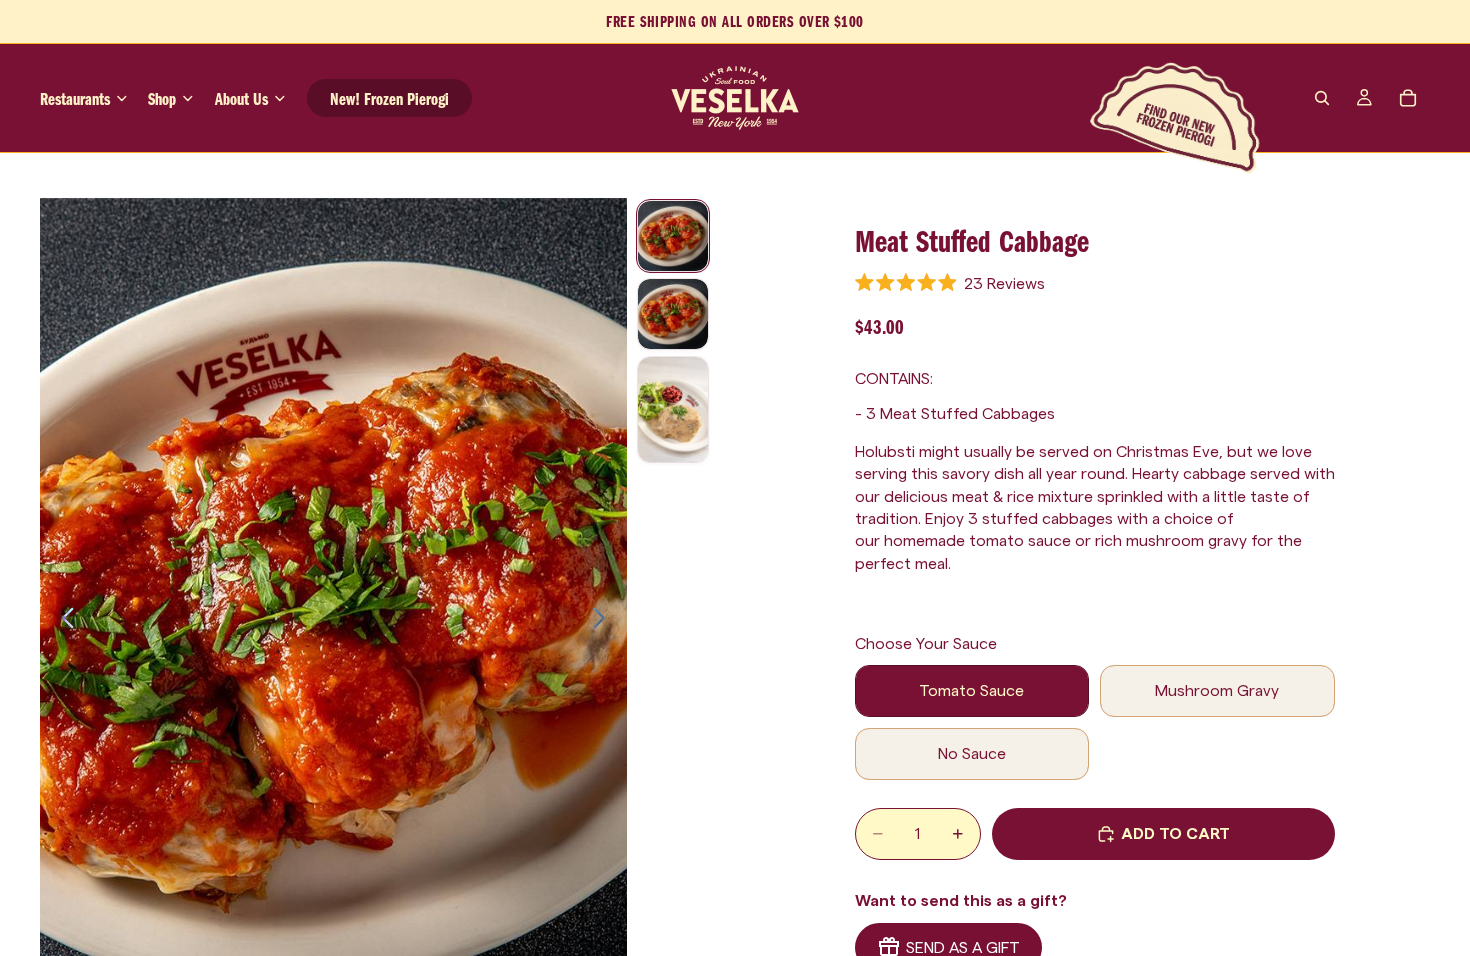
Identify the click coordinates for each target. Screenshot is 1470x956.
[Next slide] (604, 622)
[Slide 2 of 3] (673, 314)
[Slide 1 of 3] (673, 236)
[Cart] (1408, 98)
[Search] (1322, 98)
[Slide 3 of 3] (673, 409)
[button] (950, 282)
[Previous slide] (62, 622)
